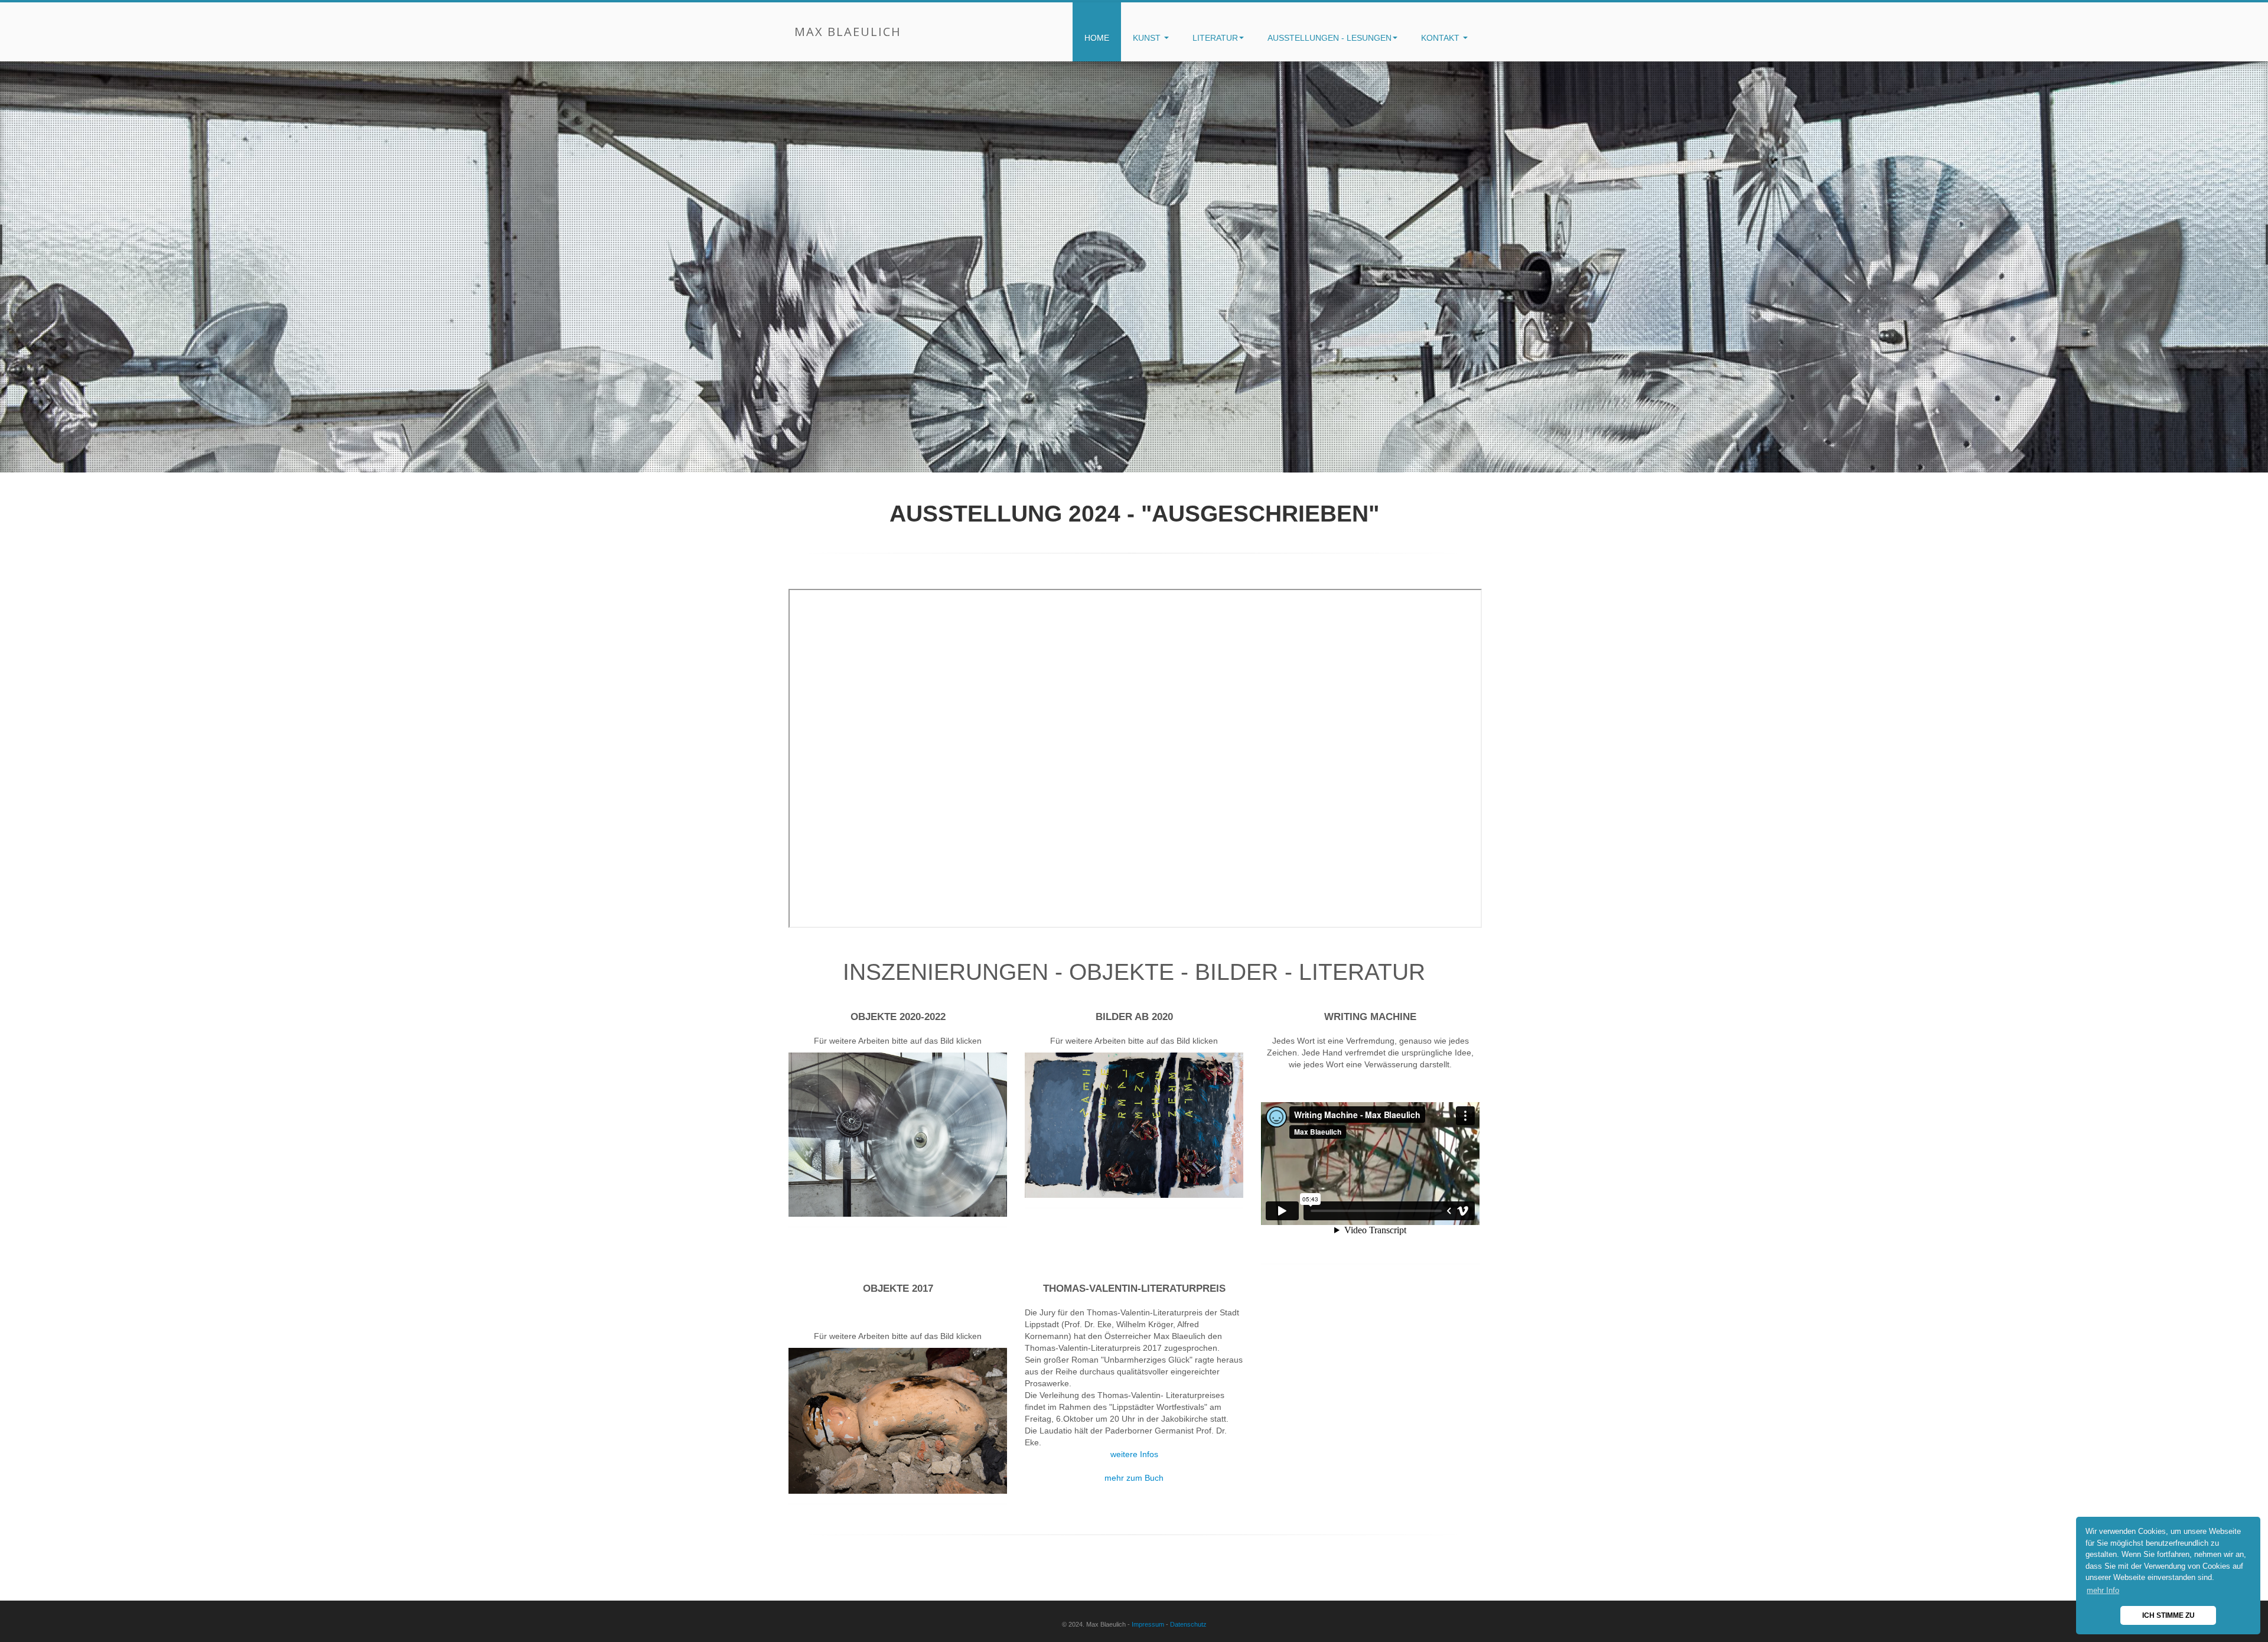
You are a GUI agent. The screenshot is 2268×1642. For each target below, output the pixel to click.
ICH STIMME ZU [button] (2168, 1615)
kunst (1148, 38)
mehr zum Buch (1134, 1478)
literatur (1215, 38)
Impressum (1148, 1624)
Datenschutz (1188, 1624)
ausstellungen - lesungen (1329, 38)
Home (1097, 38)
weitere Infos (1134, 1454)
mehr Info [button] (2103, 1590)
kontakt (1441, 38)
